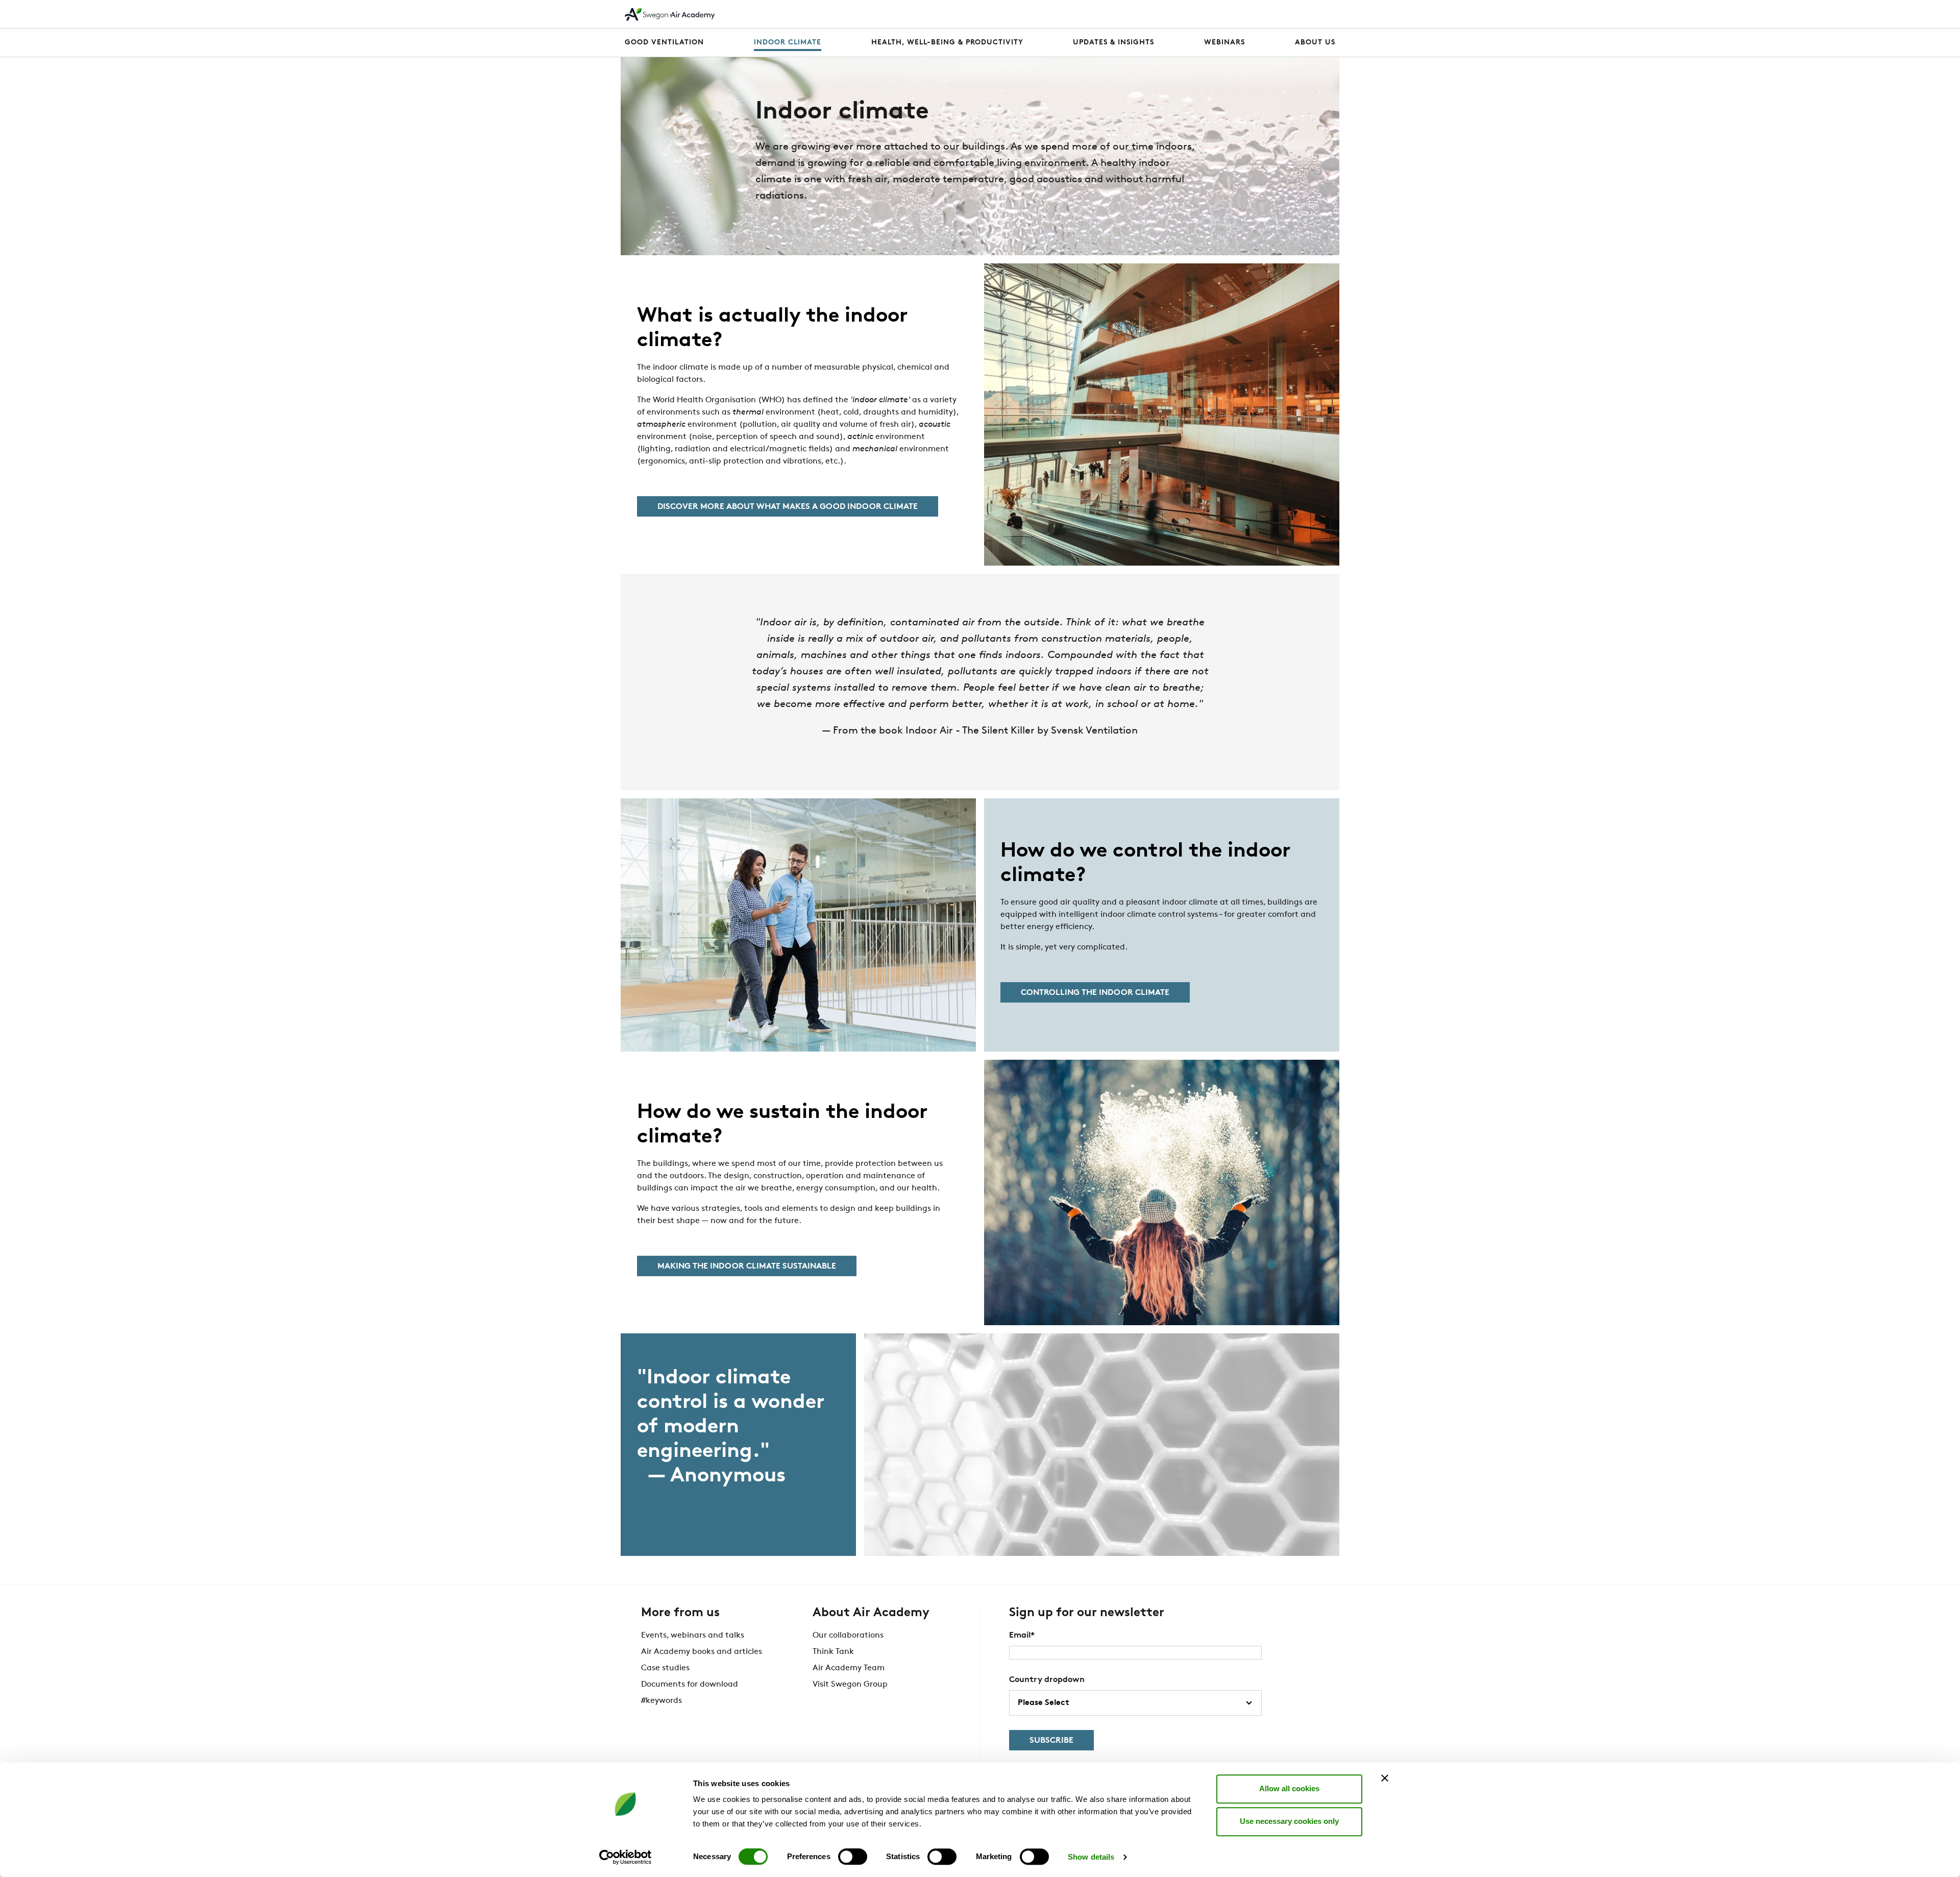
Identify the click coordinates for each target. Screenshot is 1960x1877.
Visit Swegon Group (850, 1685)
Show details (1091, 1857)
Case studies (665, 1668)
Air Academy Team (849, 1668)
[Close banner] (1385, 1778)
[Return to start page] (670, 14)
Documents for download (690, 1685)
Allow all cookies (1289, 1788)
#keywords (661, 1701)
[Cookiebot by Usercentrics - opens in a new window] (626, 1857)
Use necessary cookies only (1289, 1821)
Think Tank (833, 1652)
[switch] (853, 1857)
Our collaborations (848, 1636)
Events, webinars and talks (693, 1636)
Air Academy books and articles (702, 1652)
